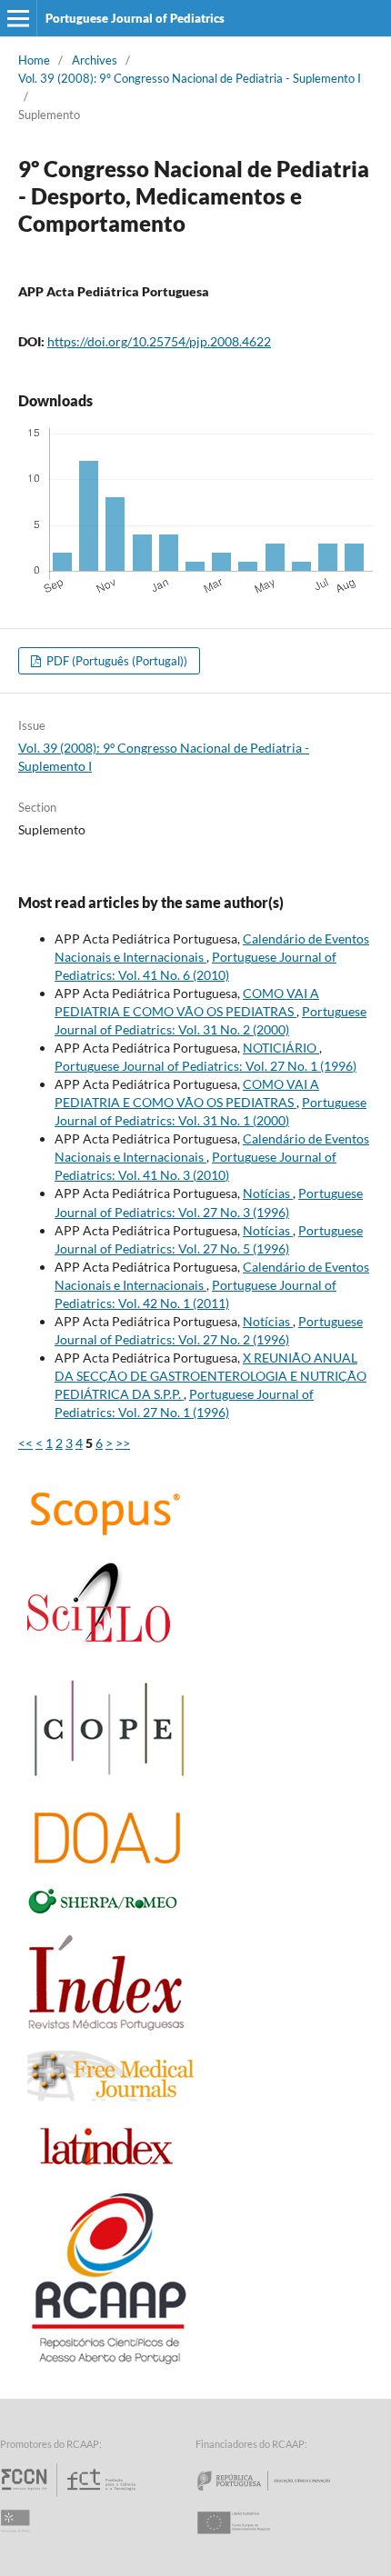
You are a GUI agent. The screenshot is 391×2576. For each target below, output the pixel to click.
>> (123, 1443)
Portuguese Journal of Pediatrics (135, 18)
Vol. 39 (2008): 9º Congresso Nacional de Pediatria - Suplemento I (190, 78)
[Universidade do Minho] (18, 2539)
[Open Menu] (18, 18)
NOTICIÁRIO (281, 1048)
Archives (95, 60)
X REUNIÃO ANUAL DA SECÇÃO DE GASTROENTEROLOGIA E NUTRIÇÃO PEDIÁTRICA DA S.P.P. (211, 1376)
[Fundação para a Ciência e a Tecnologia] (70, 2496)
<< (25, 1443)
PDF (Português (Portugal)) (115, 661)
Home (34, 60)
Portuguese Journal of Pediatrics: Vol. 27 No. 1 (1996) (206, 1066)
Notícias (268, 1193)
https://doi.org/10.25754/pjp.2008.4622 (159, 341)
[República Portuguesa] (278, 2496)
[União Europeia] (249, 2539)
